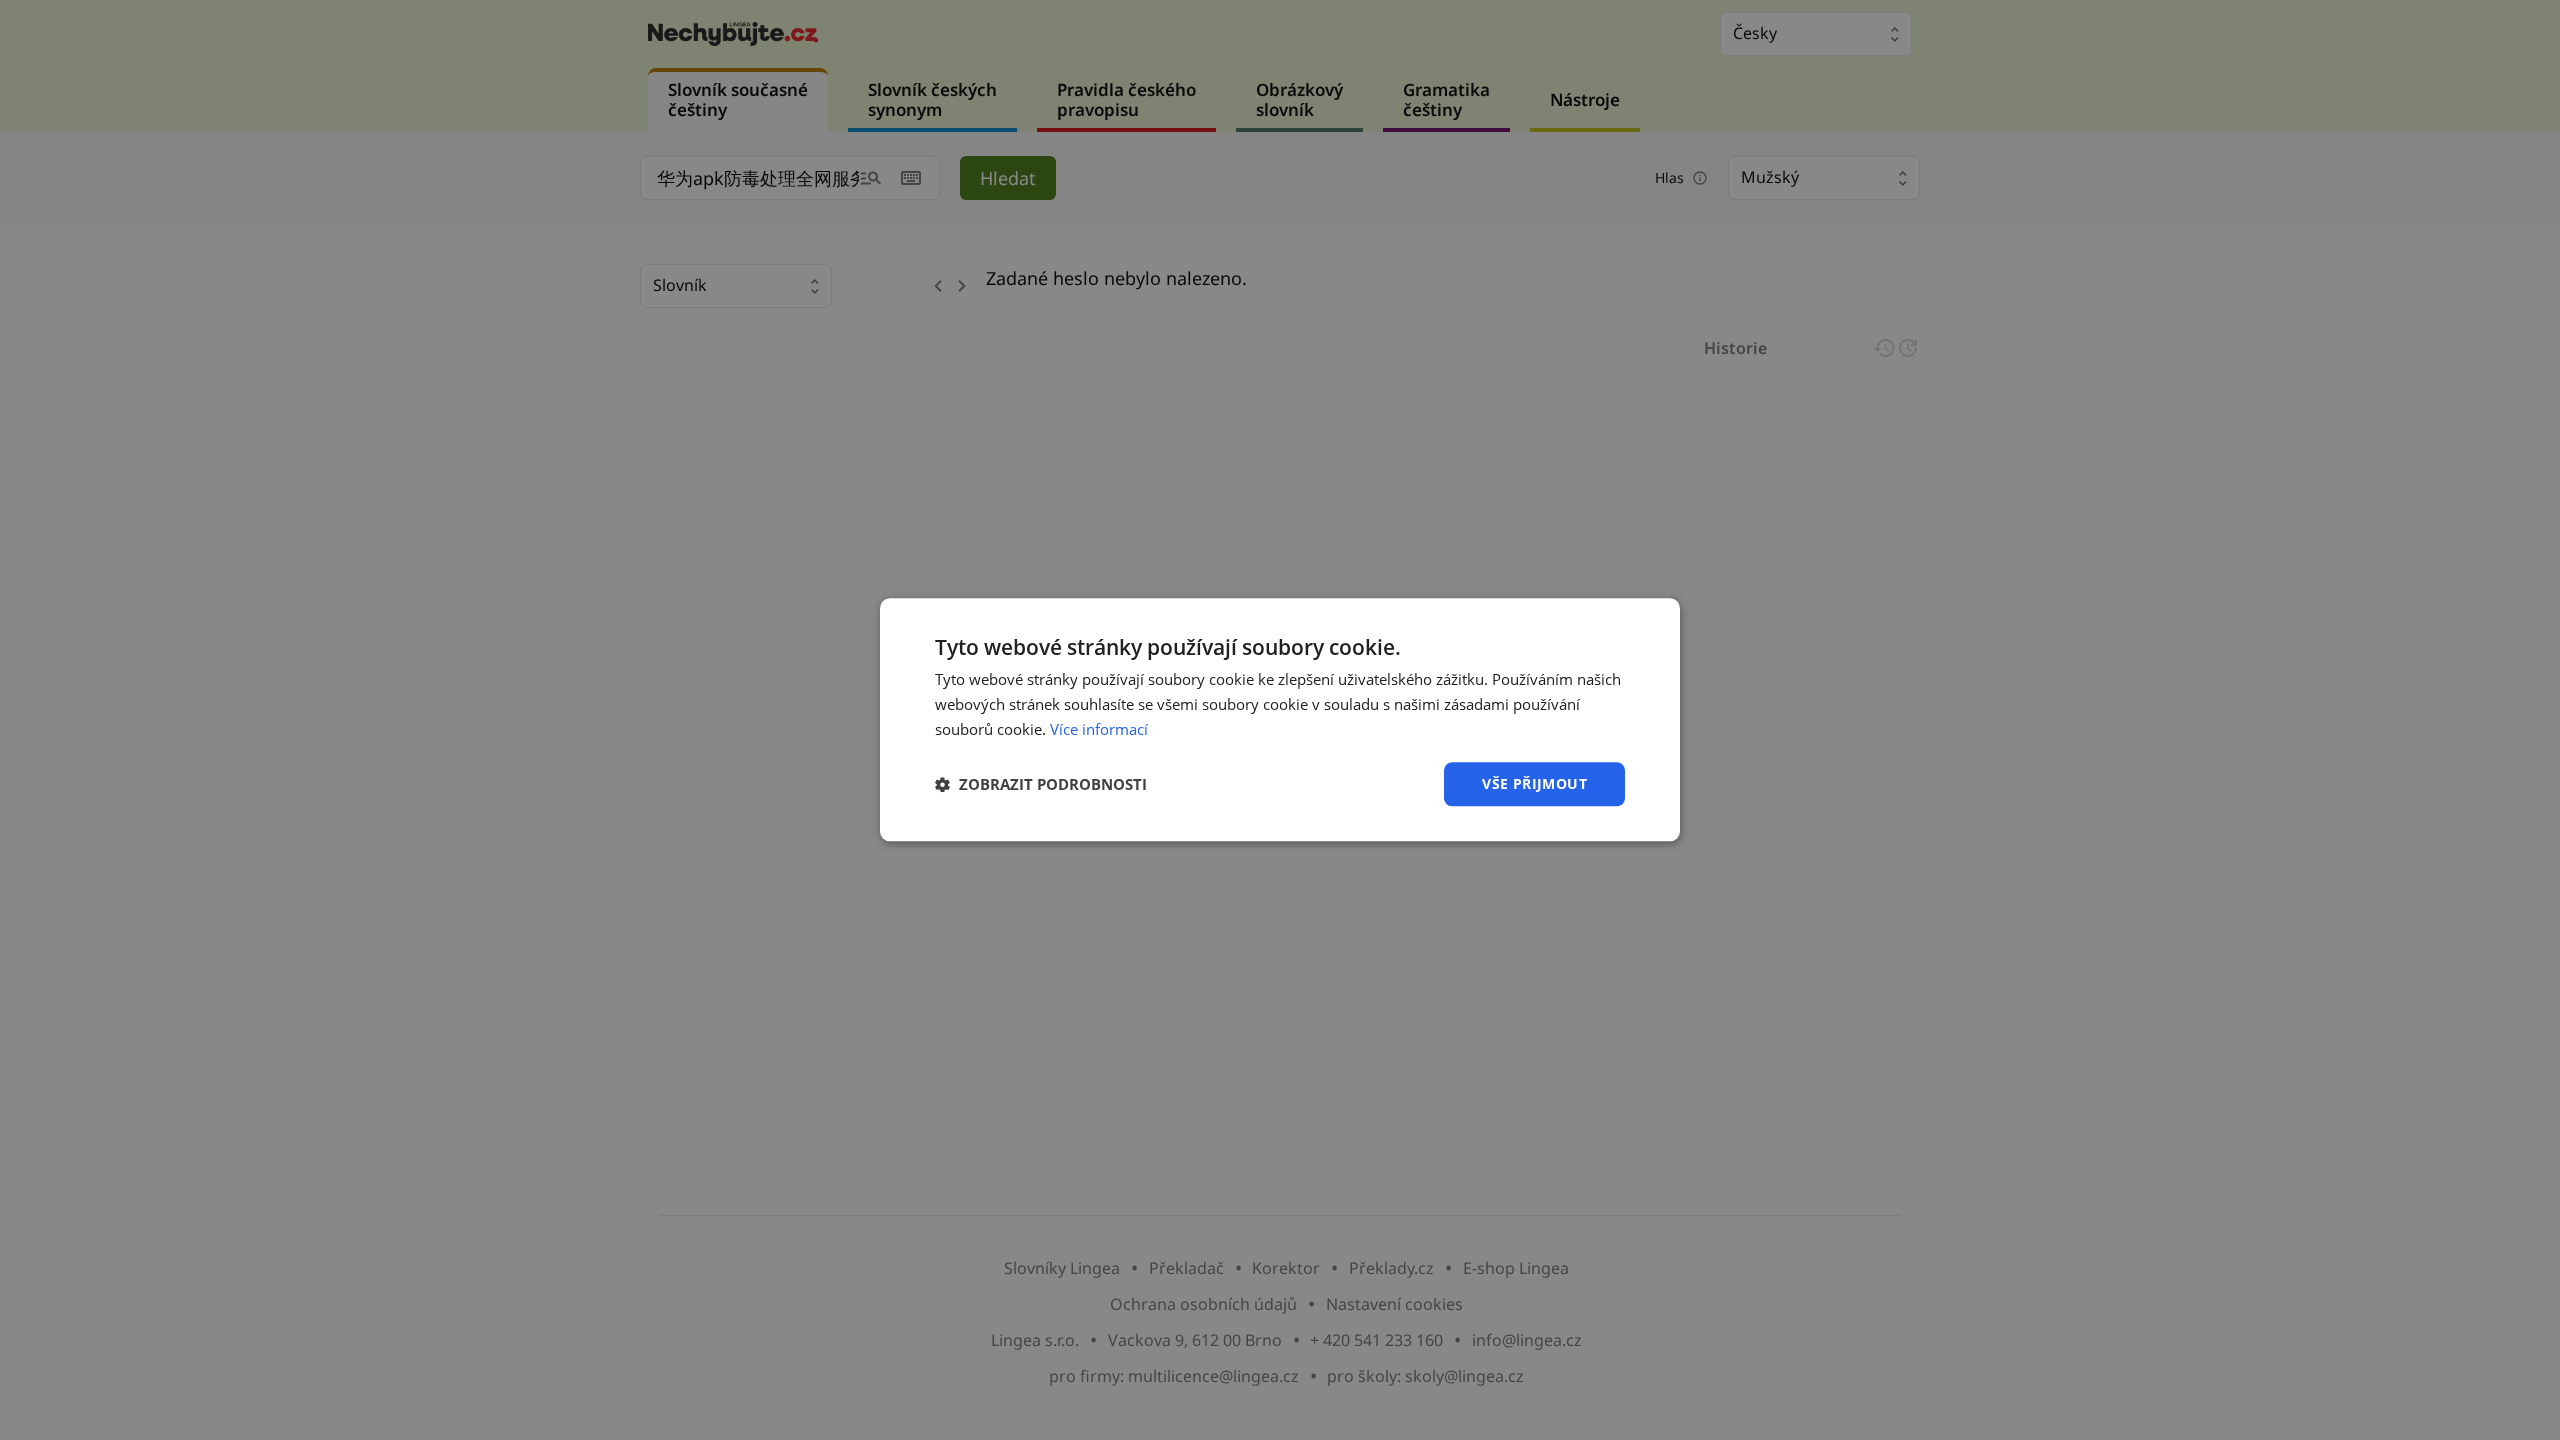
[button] (1041, 784)
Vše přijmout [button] (1534, 783)
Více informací (1099, 729)
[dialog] (1280, 719)
